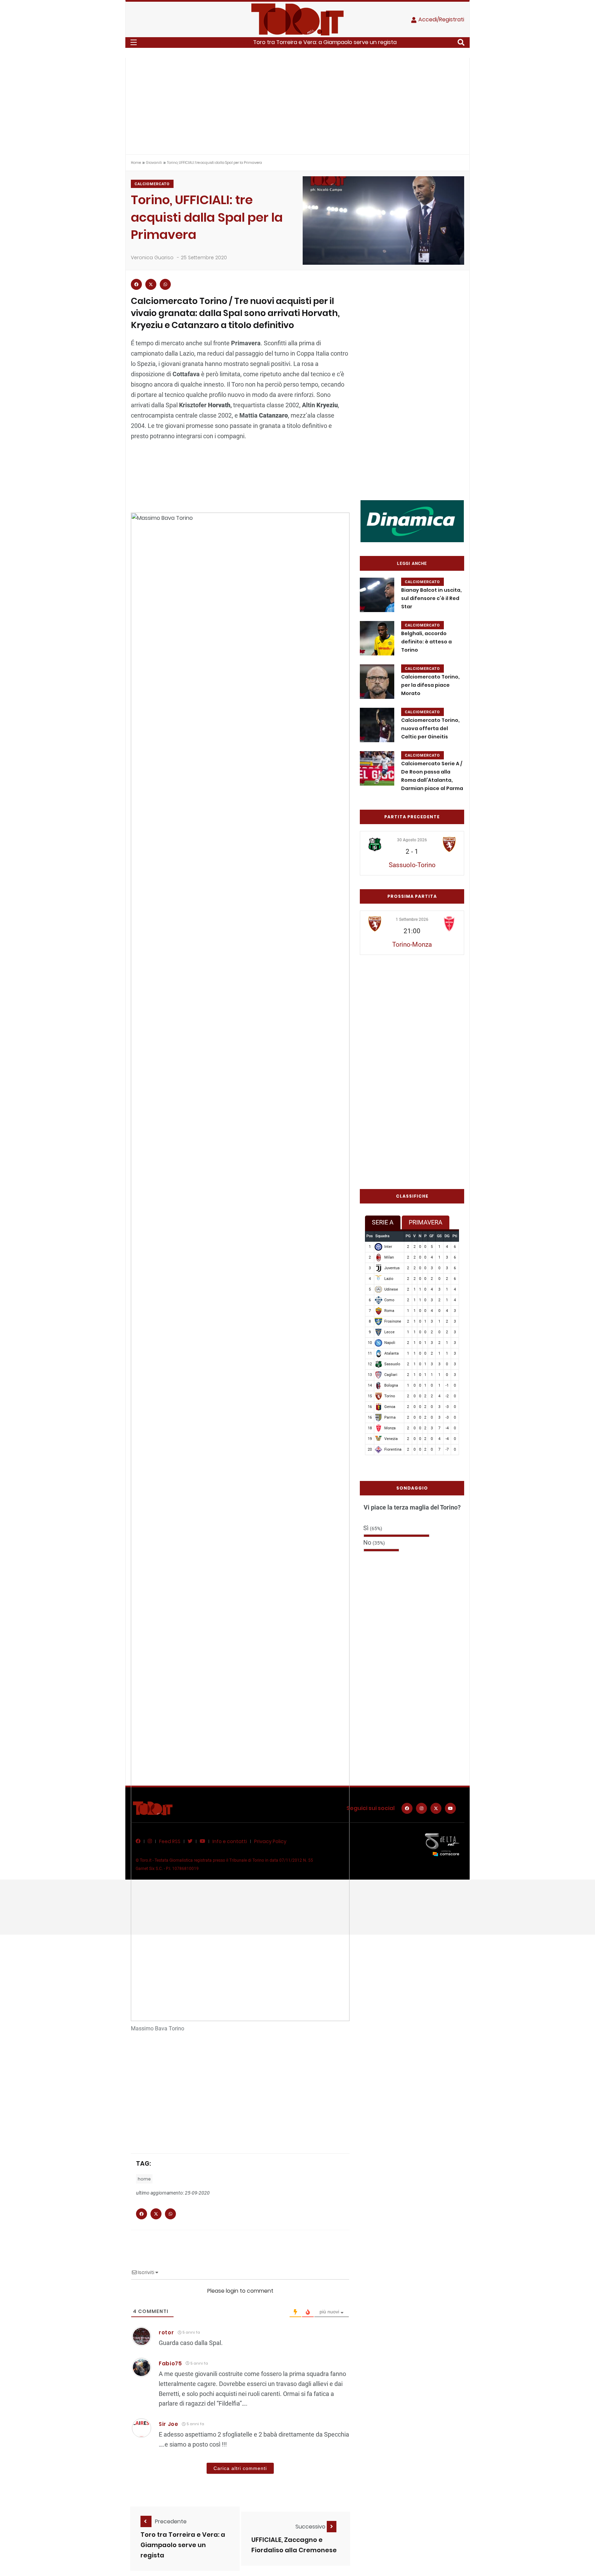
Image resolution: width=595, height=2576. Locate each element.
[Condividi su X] (151, 284)
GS (439, 1236)
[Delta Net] (442, 1844)
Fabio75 (170, 2363)
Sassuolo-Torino (412, 865)
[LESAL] (412, 521)
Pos (370, 1236)
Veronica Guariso (152, 257)
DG (447, 1236)
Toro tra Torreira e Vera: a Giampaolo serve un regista (325, 42)
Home (136, 163)
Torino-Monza (412, 944)
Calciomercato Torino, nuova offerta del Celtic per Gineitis (430, 728)
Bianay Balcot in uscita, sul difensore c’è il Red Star (431, 598)
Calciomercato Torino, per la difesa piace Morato (430, 685)
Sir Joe (169, 2424)
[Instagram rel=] (421, 1808)
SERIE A (383, 1222)
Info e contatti (230, 1841)
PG (408, 1236)
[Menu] (134, 42)
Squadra (382, 1236)
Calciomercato (152, 184)
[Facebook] (407, 1808)
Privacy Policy (270, 1841)
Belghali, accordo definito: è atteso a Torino (426, 642)
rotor (166, 2332)
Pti (455, 1236)
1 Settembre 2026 (412, 919)
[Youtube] (450, 1808)
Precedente (171, 2521)
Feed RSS (170, 1841)
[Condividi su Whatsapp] (165, 284)
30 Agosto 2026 (412, 840)
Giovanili (154, 163)
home (144, 2179)
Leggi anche (412, 564)
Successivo (311, 2527)
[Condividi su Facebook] (136, 284)
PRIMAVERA (426, 1222)
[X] (436, 1808)
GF (432, 1236)
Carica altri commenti (240, 2468)
